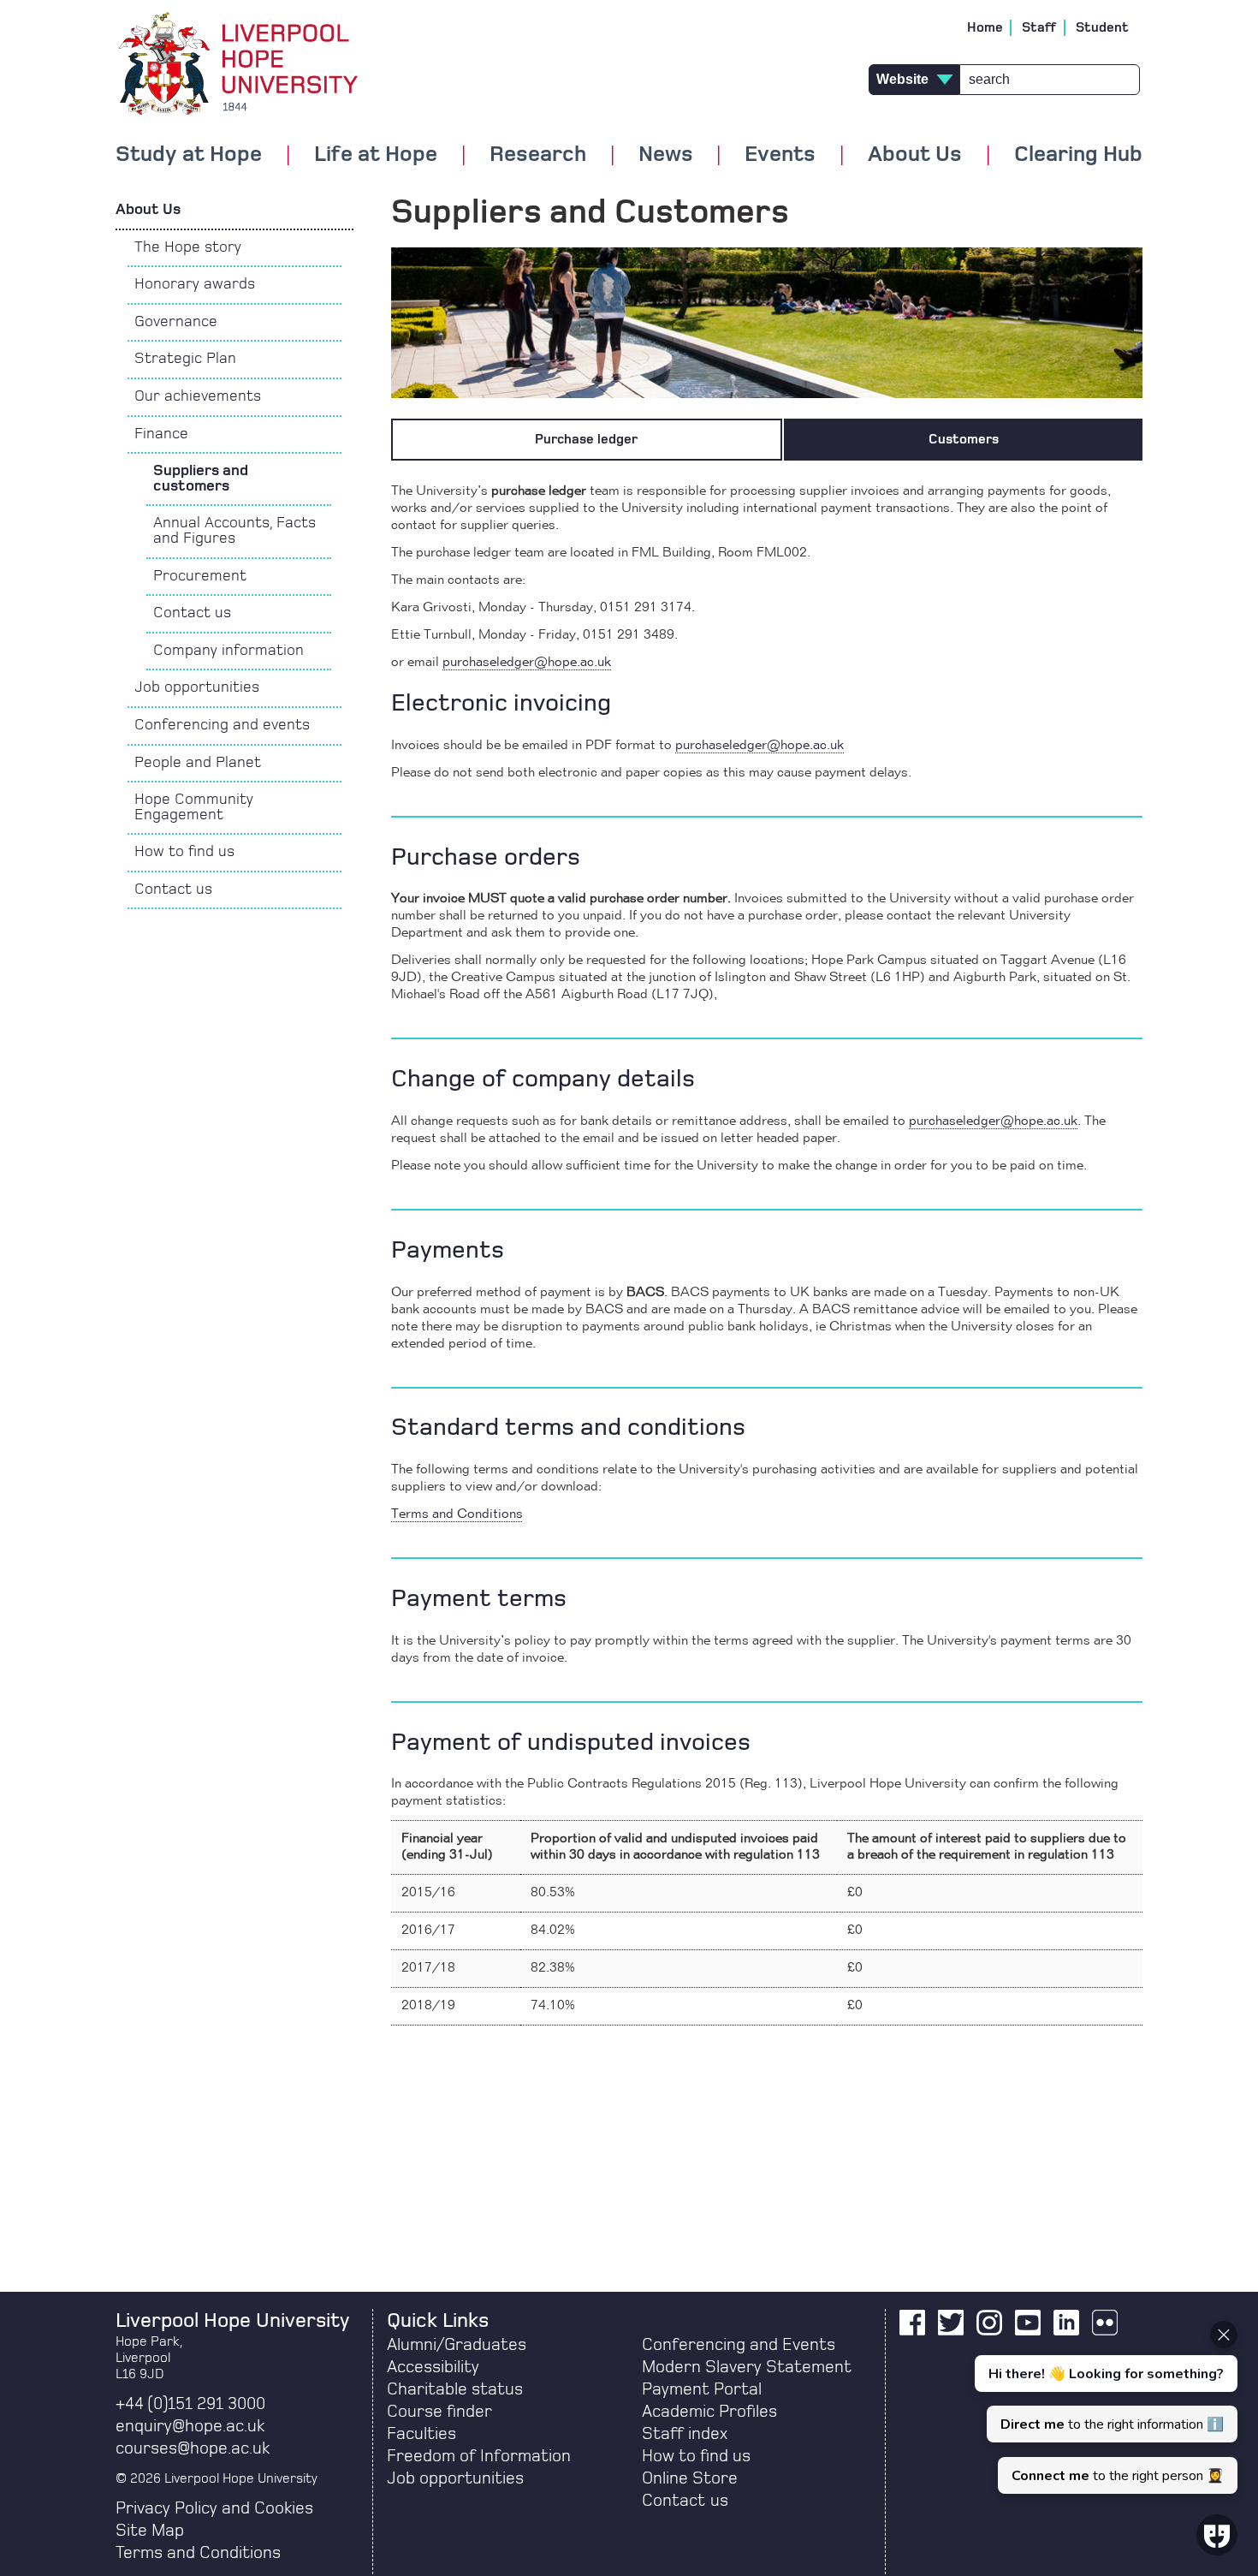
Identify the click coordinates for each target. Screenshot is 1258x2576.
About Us (148, 210)
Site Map (150, 2531)
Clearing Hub (1078, 155)
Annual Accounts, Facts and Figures (234, 531)
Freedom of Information (479, 2456)
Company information (228, 651)
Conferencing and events (222, 725)
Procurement (200, 576)
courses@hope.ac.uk (193, 2448)
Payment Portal (702, 2389)
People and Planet (198, 763)
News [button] (666, 155)
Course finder (439, 2412)
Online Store (690, 2478)
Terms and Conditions (457, 1514)
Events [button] (780, 155)
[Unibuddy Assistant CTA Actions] (1104, 2407)
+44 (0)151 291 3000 (190, 2404)
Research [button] (538, 155)
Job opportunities (197, 687)
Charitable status (455, 2389)
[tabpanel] (767, 1254)
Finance (161, 434)
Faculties (421, 2434)
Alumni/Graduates (457, 2345)
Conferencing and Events (739, 2345)
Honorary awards (195, 284)
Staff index (685, 2434)
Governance (176, 322)
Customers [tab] (964, 439)
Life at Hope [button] (376, 155)
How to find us (184, 852)
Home (985, 27)
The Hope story (188, 247)
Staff (1039, 27)
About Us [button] (915, 155)
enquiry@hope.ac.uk (190, 2426)
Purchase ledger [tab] (586, 439)
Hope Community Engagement (194, 807)
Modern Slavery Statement (747, 2367)
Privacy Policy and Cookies (214, 2508)
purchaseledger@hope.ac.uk (527, 663)
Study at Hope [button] (189, 155)
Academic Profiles (709, 2412)
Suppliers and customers (201, 479)
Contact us (192, 613)
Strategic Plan (185, 359)
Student (1102, 27)
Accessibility (433, 2367)
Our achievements (198, 396)
